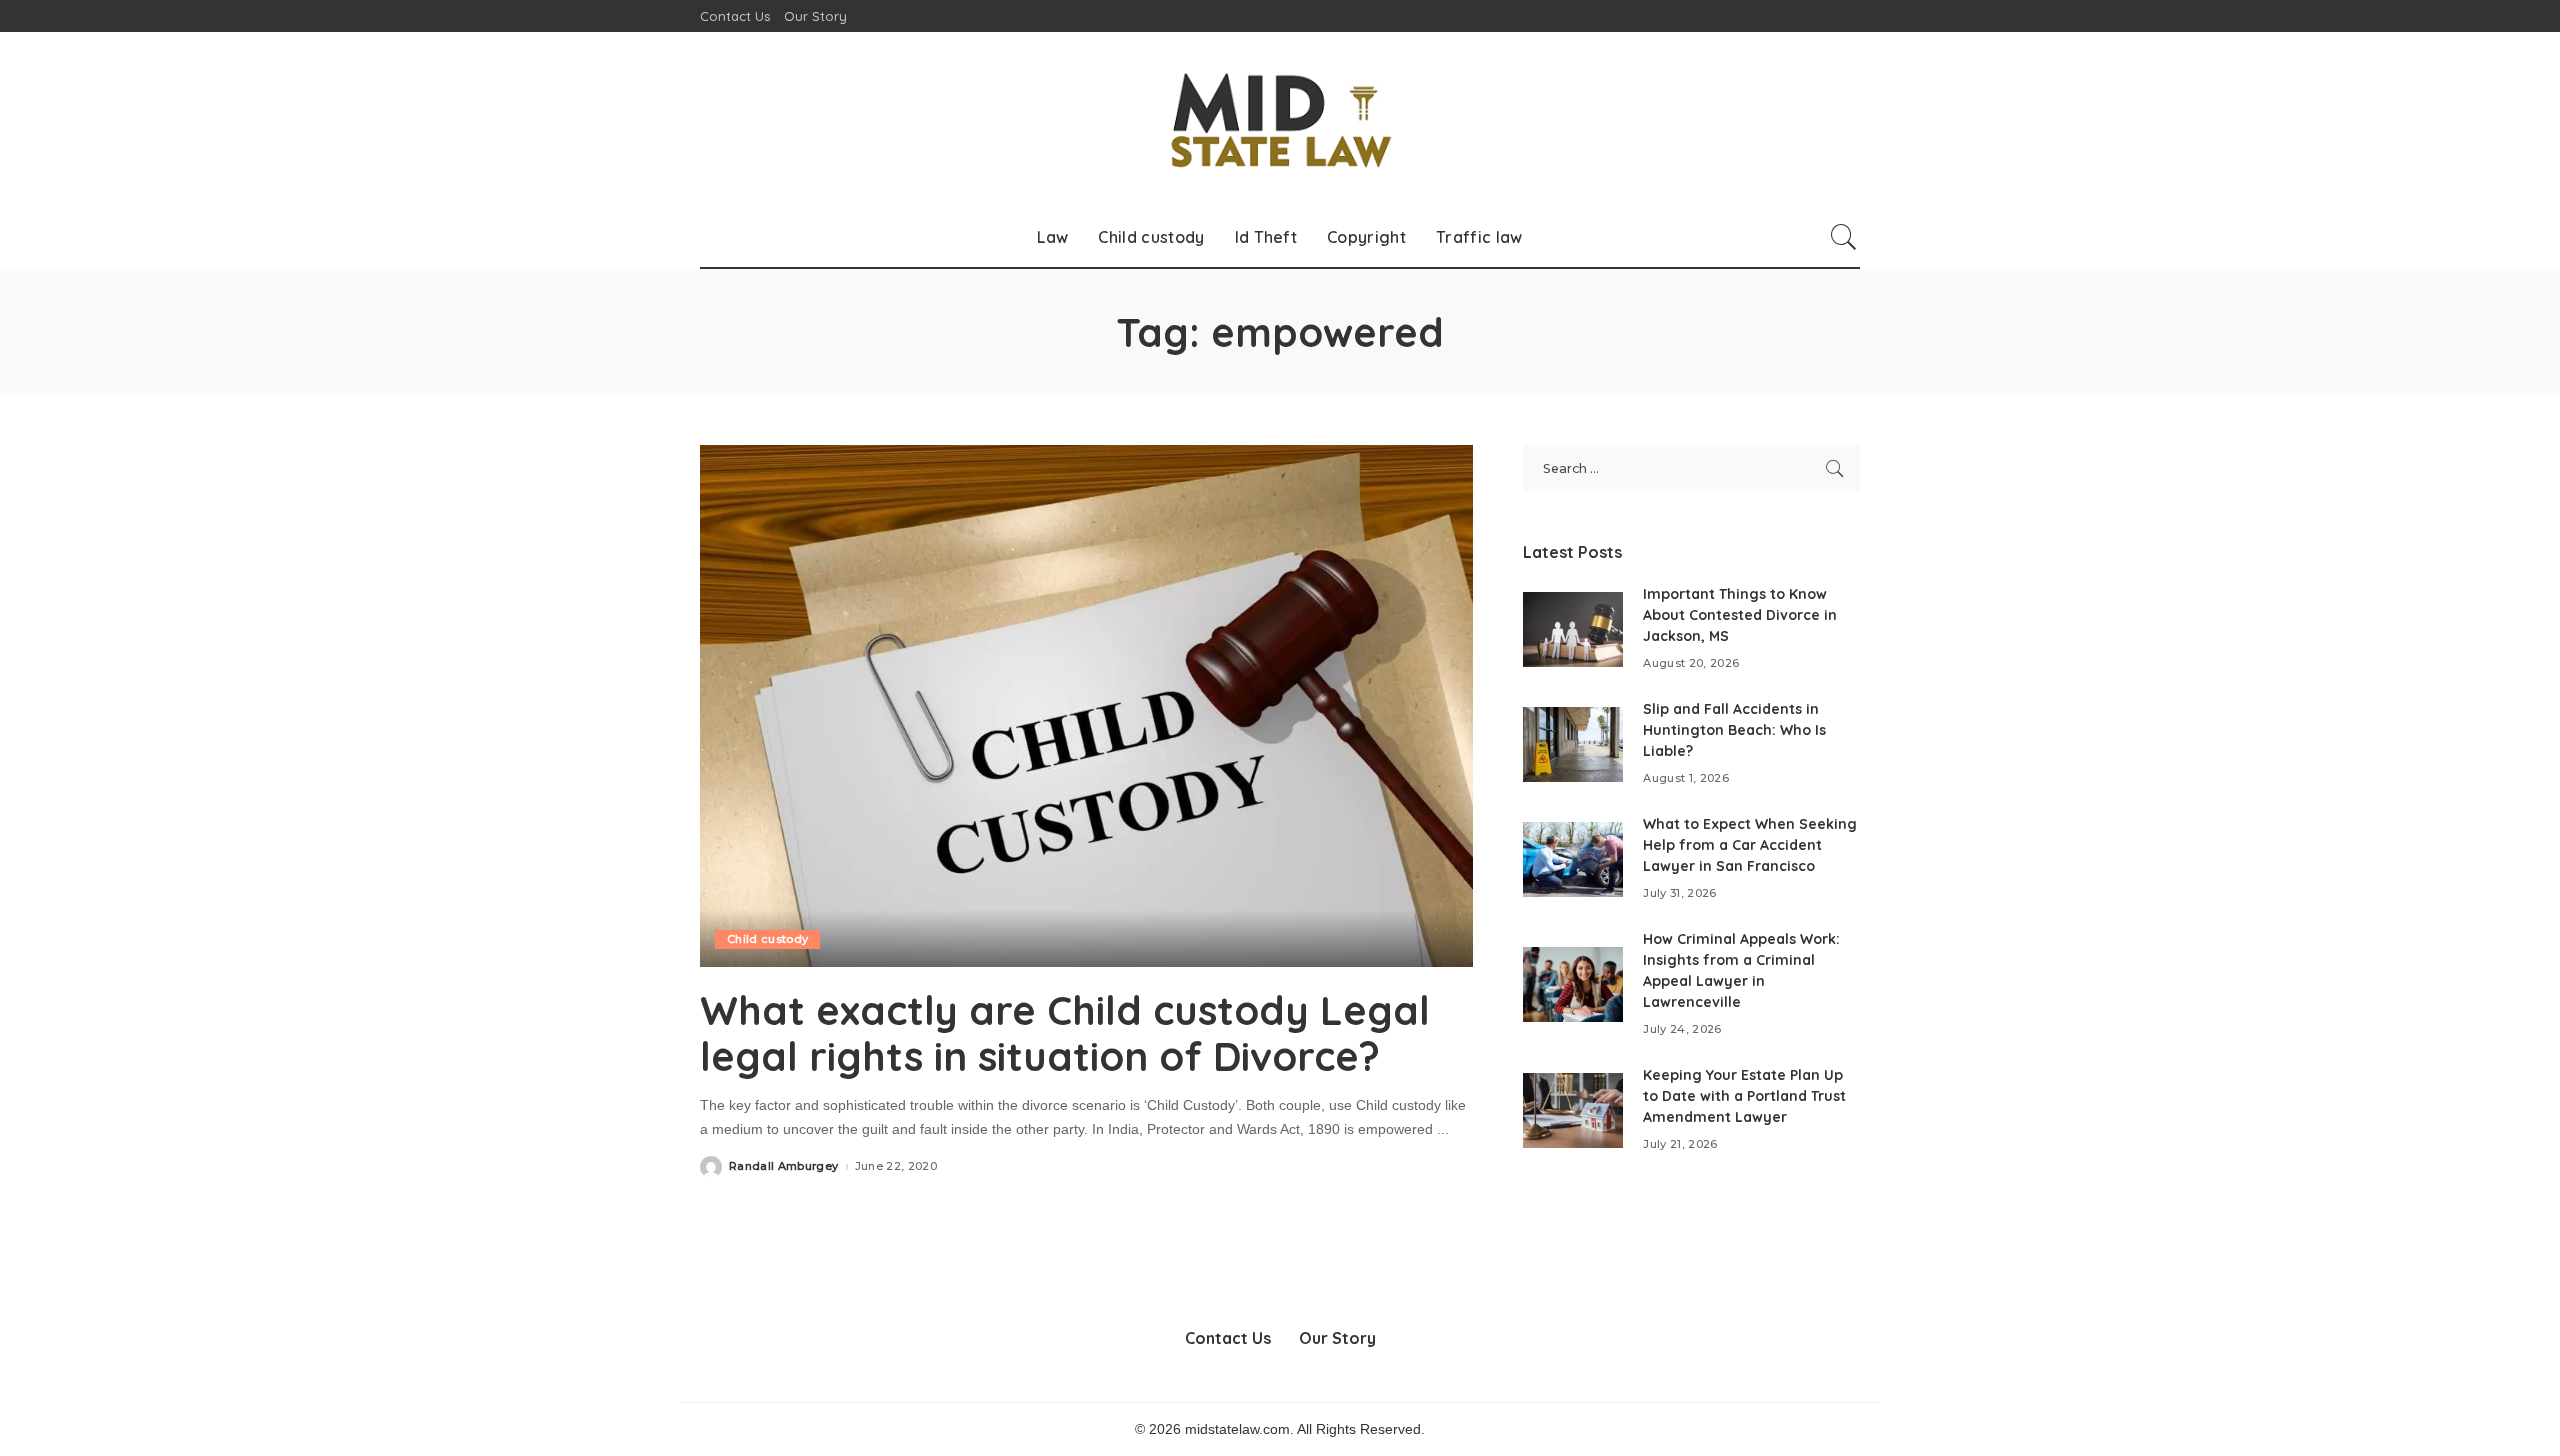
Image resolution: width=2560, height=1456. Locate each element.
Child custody (767, 939)
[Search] (1844, 237)
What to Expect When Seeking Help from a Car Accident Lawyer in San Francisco (1750, 845)
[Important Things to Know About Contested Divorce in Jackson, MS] (1573, 629)
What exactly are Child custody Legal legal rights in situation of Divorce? (1065, 1033)
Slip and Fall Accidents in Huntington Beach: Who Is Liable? (1734, 730)
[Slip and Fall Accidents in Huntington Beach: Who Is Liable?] (1573, 744)
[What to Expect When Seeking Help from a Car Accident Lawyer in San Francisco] (1573, 859)
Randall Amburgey (784, 1166)
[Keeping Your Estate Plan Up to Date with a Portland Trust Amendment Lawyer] (1573, 1110)
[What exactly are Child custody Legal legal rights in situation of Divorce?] (1086, 706)
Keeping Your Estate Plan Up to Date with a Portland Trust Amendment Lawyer (1744, 1096)
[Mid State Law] (1280, 119)
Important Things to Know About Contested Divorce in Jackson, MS (1740, 615)
